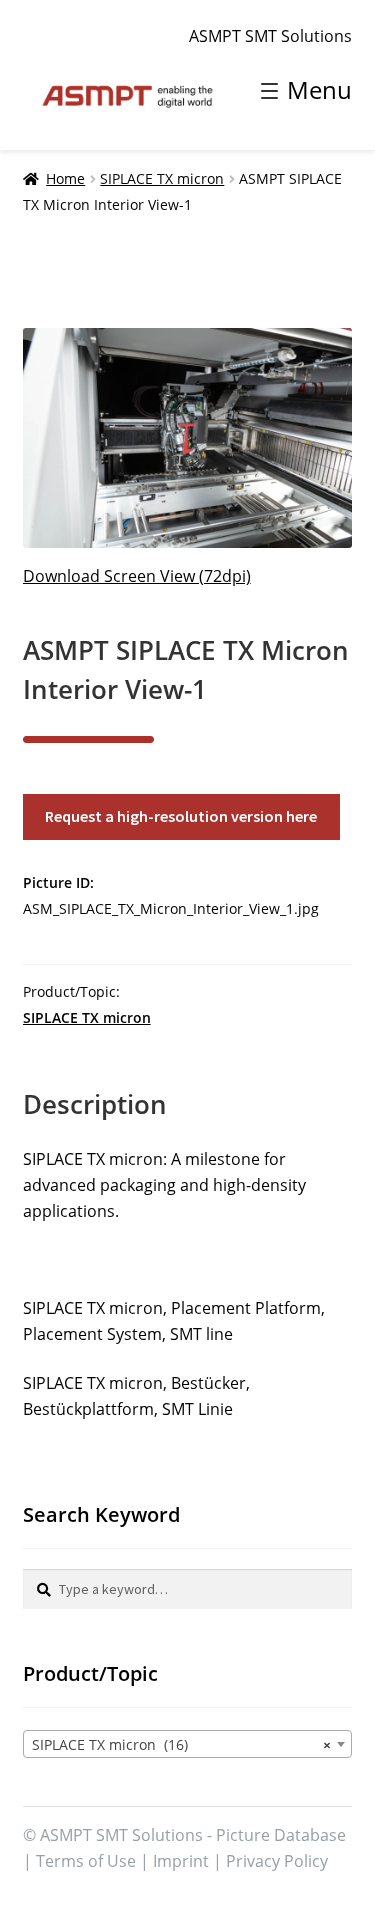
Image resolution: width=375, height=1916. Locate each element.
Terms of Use (86, 1861)
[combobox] (188, 1744)
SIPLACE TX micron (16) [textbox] (182, 1744)
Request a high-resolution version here (181, 816)
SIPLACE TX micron (162, 178)
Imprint (181, 1861)
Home (65, 178)
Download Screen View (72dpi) (137, 576)
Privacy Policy (277, 1861)
